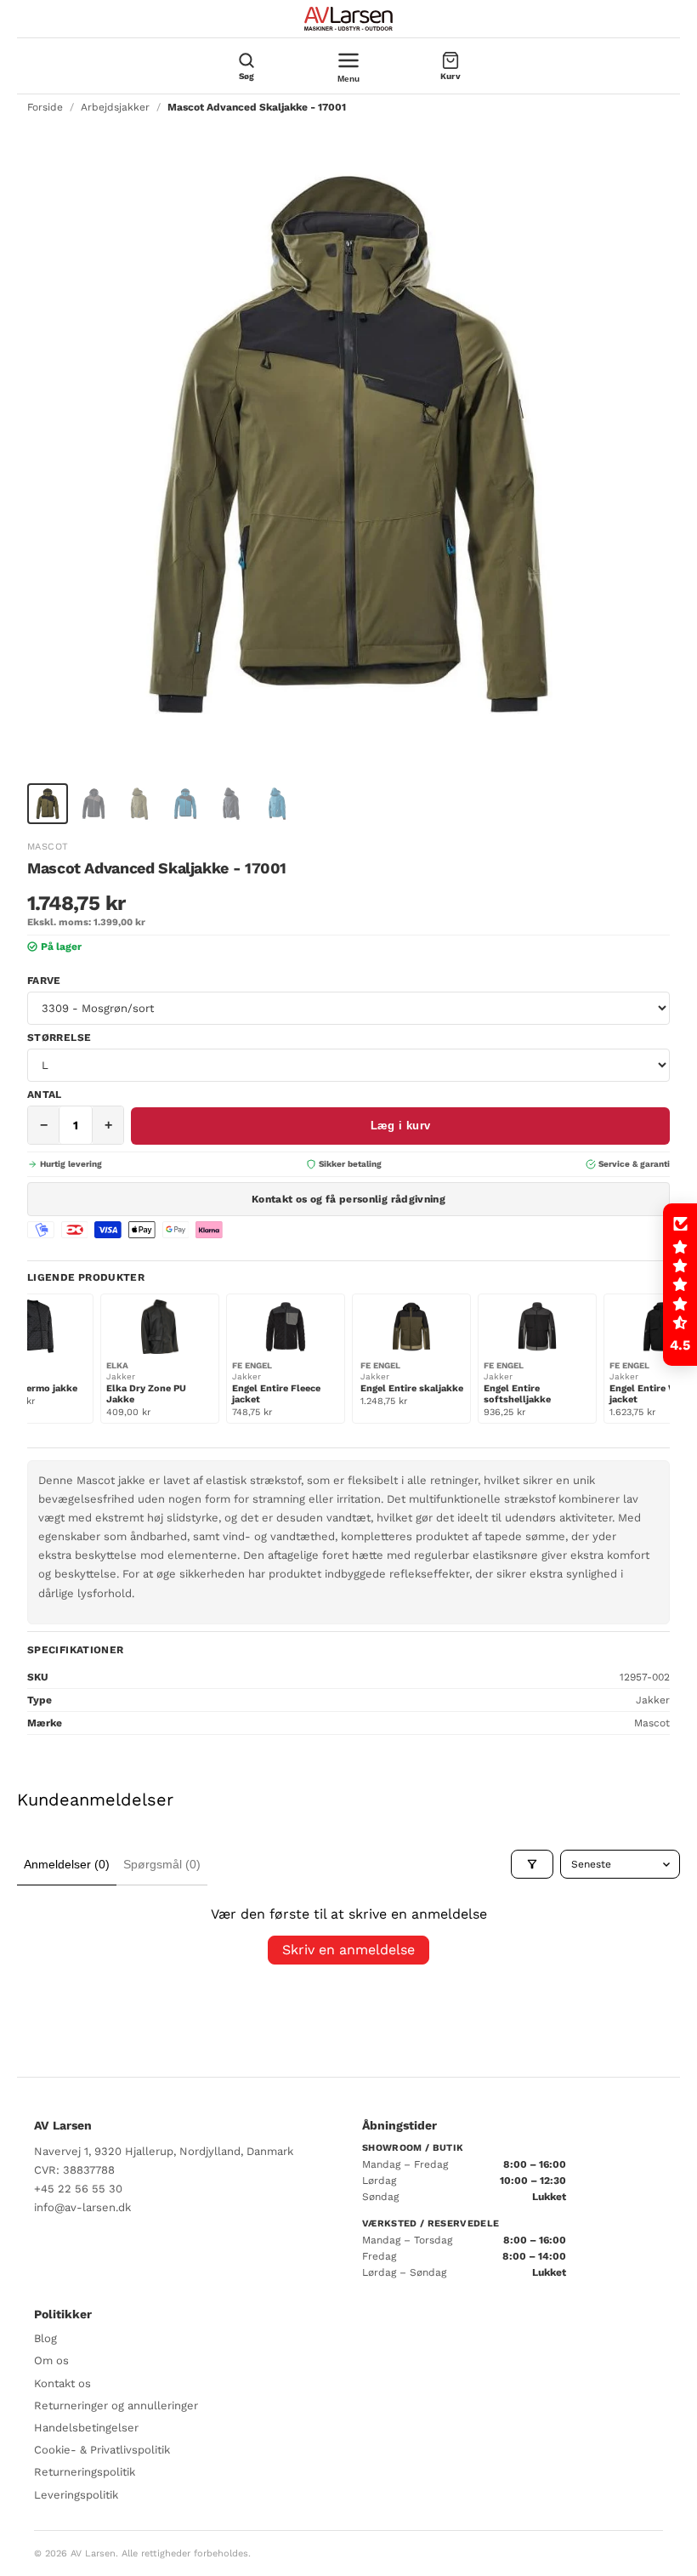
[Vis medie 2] (93, 804)
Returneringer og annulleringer (116, 2405)
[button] (680, 1285)
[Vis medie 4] (185, 804)
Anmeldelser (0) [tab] (67, 1864)
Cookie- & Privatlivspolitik (102, 2450)
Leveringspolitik (76, 2495)
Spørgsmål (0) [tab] (162, 1864)
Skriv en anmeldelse (348, 1950)
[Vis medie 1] (48, 804)
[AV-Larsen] (348, 19)
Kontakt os (62, 2383)
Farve (44, 981)
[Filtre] (532, 1864)
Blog (45, 2338)
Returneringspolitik (85, 2472)
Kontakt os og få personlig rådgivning (348, 1199)
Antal (45, 1095)
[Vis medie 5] (231, 804)
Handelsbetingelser (86, 2428)
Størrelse (59, 1038)
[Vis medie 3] (139, 804)
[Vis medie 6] (277, 804)
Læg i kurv (401, 1126)
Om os (51, 2360)
